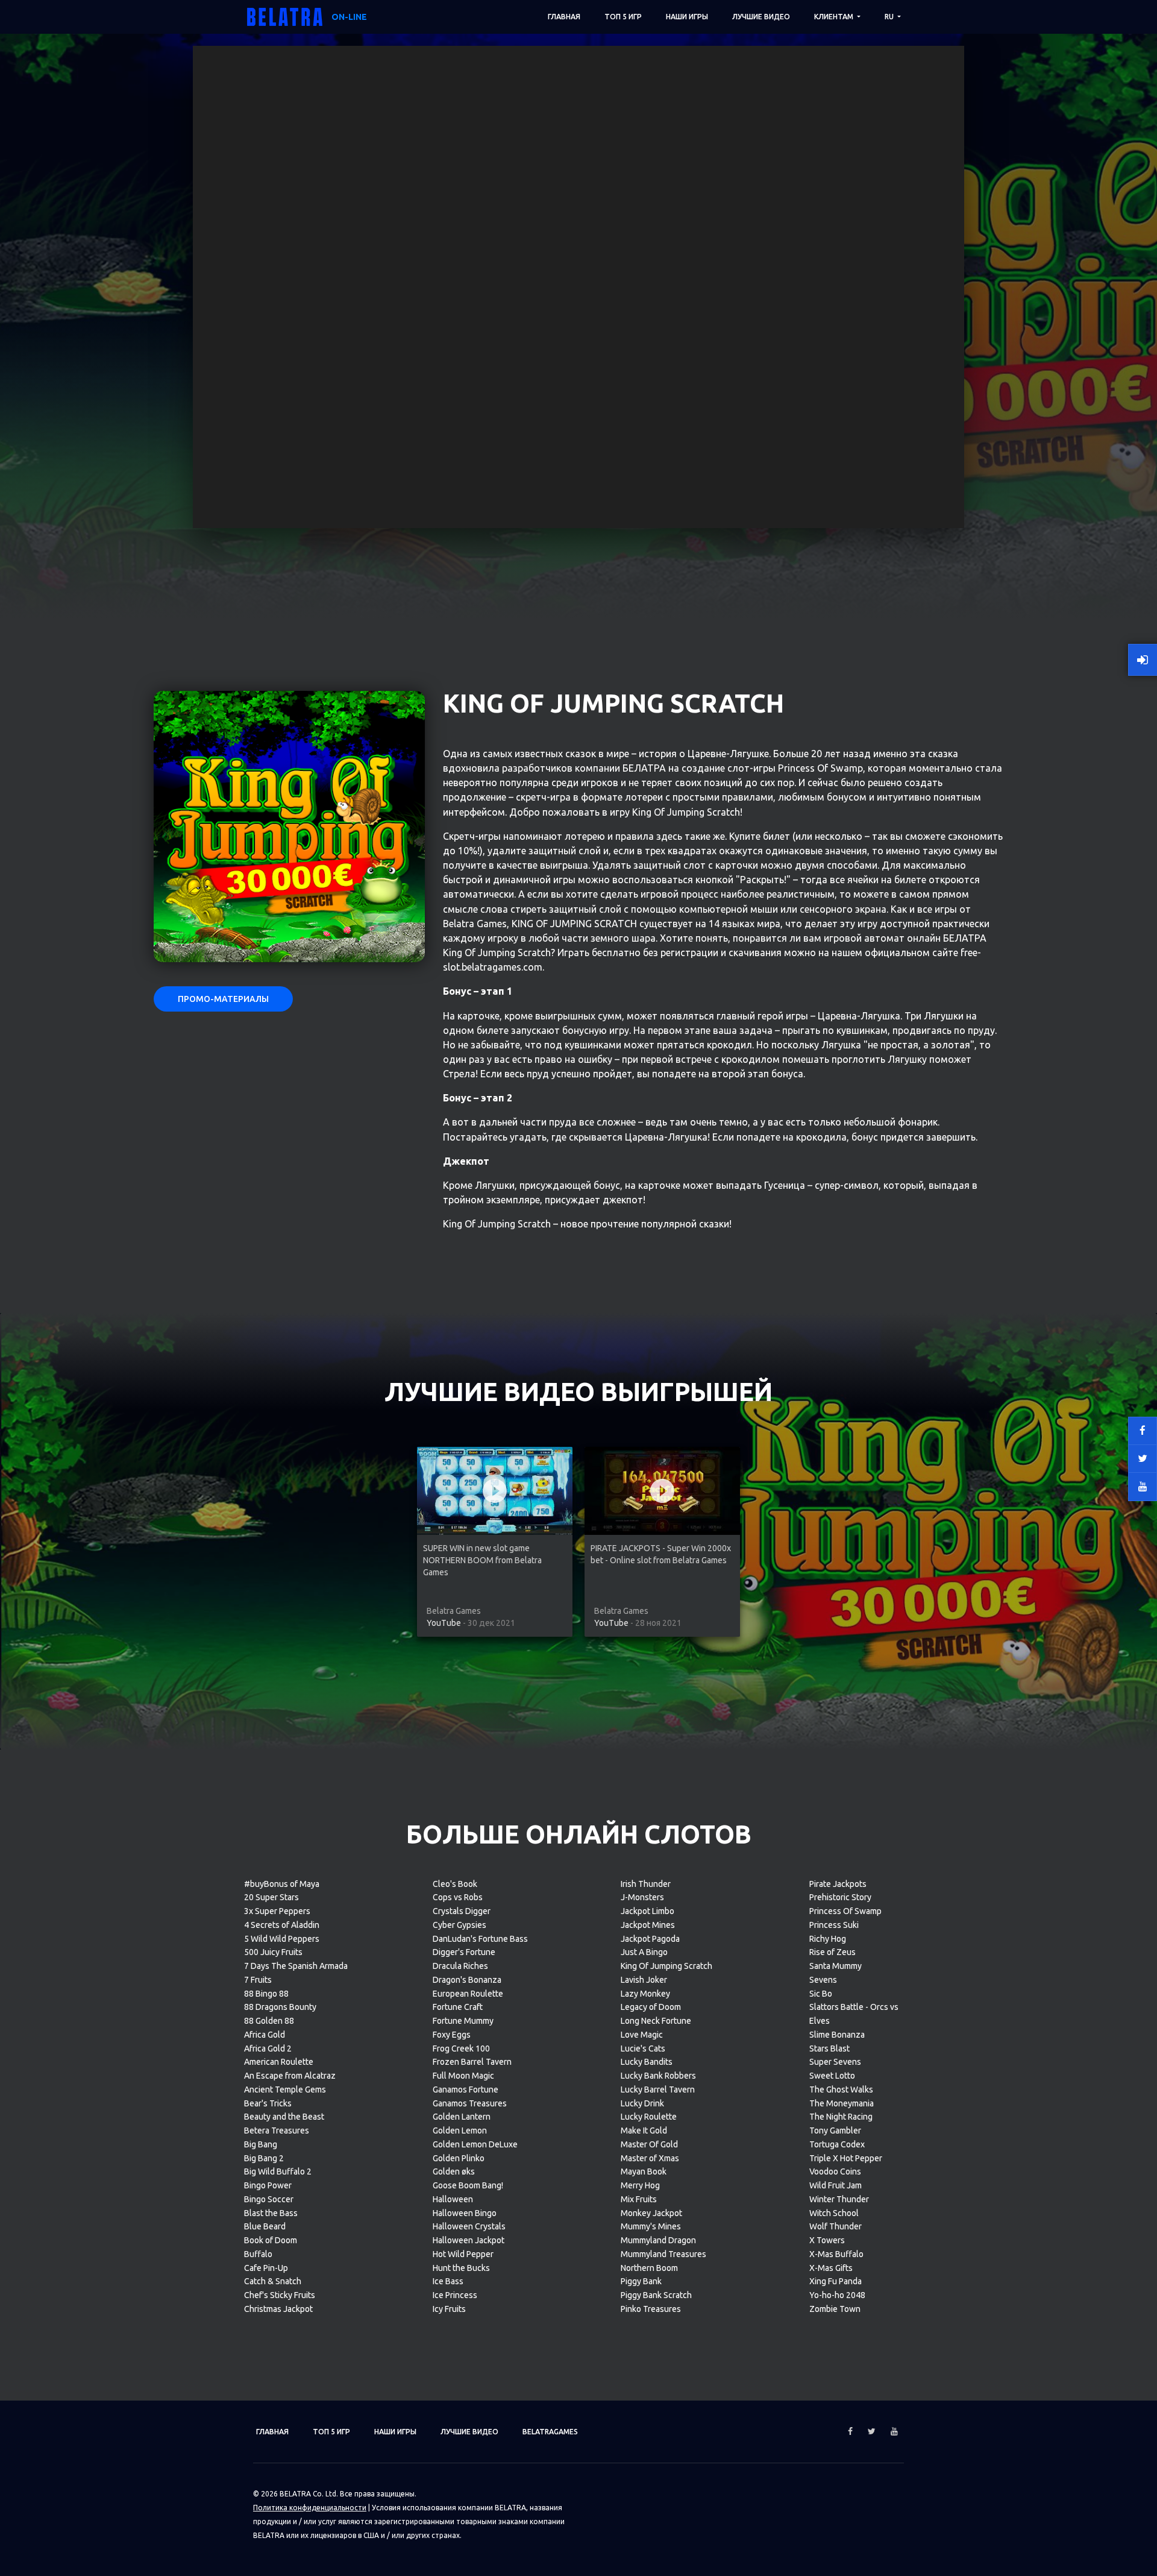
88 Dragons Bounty (280, 2007)
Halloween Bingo (465, 2213)
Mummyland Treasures (663, 2254)
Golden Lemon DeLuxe (475, 2144)
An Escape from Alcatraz (290, 2076)
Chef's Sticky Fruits (280, 2295)
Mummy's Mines (651, 2226)
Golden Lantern (462, 2117)
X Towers (827, 2240)
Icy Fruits (449, 2309)
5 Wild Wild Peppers (282, 1939)
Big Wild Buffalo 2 (278, 2171)
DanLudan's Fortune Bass (480, 1939)
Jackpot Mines (648, 1925)
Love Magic (642, 2035)
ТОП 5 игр (623, 17)
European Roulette (468, 1994)
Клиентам (835, 17)
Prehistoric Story (840, 1897)
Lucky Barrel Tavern (658, 2089)
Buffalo (258, 2254)
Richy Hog (828, 1939)
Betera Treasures (277, 2130)
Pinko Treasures (651, 2309)
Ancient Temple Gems (285, 2089)
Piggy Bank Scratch (656, 2295)
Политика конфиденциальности (310, 2508)
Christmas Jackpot (278, 2309)
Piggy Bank (641, 2281)
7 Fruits (258, 1980)
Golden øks (454, 2171)
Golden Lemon (460, 2130)
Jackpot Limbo (647, 1911)
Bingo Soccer (269, 2199)
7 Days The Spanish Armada (296, 1966)
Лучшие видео (761, 17)
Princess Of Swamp (845, 1911)
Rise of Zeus (832, 1952)
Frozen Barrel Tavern (472, 2062)
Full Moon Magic (463, 2076)
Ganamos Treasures (470, 2103)
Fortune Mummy (463, 2021)
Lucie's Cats (643, 2049)
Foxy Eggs (452, 2035)
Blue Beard (265, 2226)
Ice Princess (455, 2295)
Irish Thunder (646, 1884)
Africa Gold (265, 2035)
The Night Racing (841, 2117)
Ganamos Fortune (466, 2089)
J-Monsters (642, 1897)
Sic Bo (821, 1994)
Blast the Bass (271, 2213)
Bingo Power (268, 2185)
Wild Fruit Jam (836, 2185)
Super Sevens (835, 2062)
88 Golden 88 (269, 2021)
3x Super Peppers (277, 1911)
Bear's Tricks (268, 2103)
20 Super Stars (271, 1897)
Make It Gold (644, 2130)
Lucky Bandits (647, 2062)
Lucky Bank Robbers (658, 2076)
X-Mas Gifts (831, 2268)
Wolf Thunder (836, 2226)
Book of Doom (271, 2240)
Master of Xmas (650, 2158)
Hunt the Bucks (461, 2268)
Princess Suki (834, 1925)
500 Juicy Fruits (273, 1952)
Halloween (453, 2199)
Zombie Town (835, 2309)
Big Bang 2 (264, 2158)
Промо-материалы (223, 999)
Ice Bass (448, 2281)
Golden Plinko (459, 2158)
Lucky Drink (642, 2103)
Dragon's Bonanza (467, 1980)
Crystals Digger (462, 1911)
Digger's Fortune (464, 1952)
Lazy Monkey (645, 1994)
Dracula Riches (460, 1966)
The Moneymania (842, 2103)
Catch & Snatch (273, 2281)
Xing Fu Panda (836, 2281)
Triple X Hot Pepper (846, 2158)
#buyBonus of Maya (282, 1884)
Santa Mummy (836, 1966)
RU (890, 17)
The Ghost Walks (841, 2089)
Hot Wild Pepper (463, 2254)
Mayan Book (644, 2171)
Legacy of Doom (651, 2007)
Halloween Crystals (469, 2226)
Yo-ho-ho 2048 (837, 2295)
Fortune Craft (458, 2007)
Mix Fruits (639, 2199)
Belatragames (550, 2432)
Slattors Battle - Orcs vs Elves (854, 2014)
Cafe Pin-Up (266, 2268)
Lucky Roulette (649, 2117)
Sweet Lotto (832, 2076)
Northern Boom (649, 2268)
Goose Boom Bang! (468, 2185)
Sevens (823, 1980)
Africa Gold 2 (268, 2049)
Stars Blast (829, 2049)
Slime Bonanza (837, 2035)
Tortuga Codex (837, 2144)
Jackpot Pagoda (650, 1939)
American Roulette (279, 2062)
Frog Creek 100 (461, 2049)
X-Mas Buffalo (836, 2254)
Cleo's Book (455, 1884)
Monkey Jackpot (651, 2213)
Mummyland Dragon (658, 2240)
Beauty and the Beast (284, 2117)
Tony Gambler (835, 2130)
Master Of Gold (649, 2144)
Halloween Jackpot (469, 2240)
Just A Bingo (644, 1952)
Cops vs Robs (458, 1897)
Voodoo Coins (835, 2171)
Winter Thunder (839, 2199)
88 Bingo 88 (266, 1994)
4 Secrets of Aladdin (282, 1925)
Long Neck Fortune (656, 2021)
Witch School (834, 2213)
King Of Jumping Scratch (666, 1966)
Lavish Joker (644, 1980)
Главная (564, 17)
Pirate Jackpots (838, 1884)
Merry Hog (640, 2185)
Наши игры (687, 17)
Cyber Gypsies (459, 1925)
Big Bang (261, 2144)
